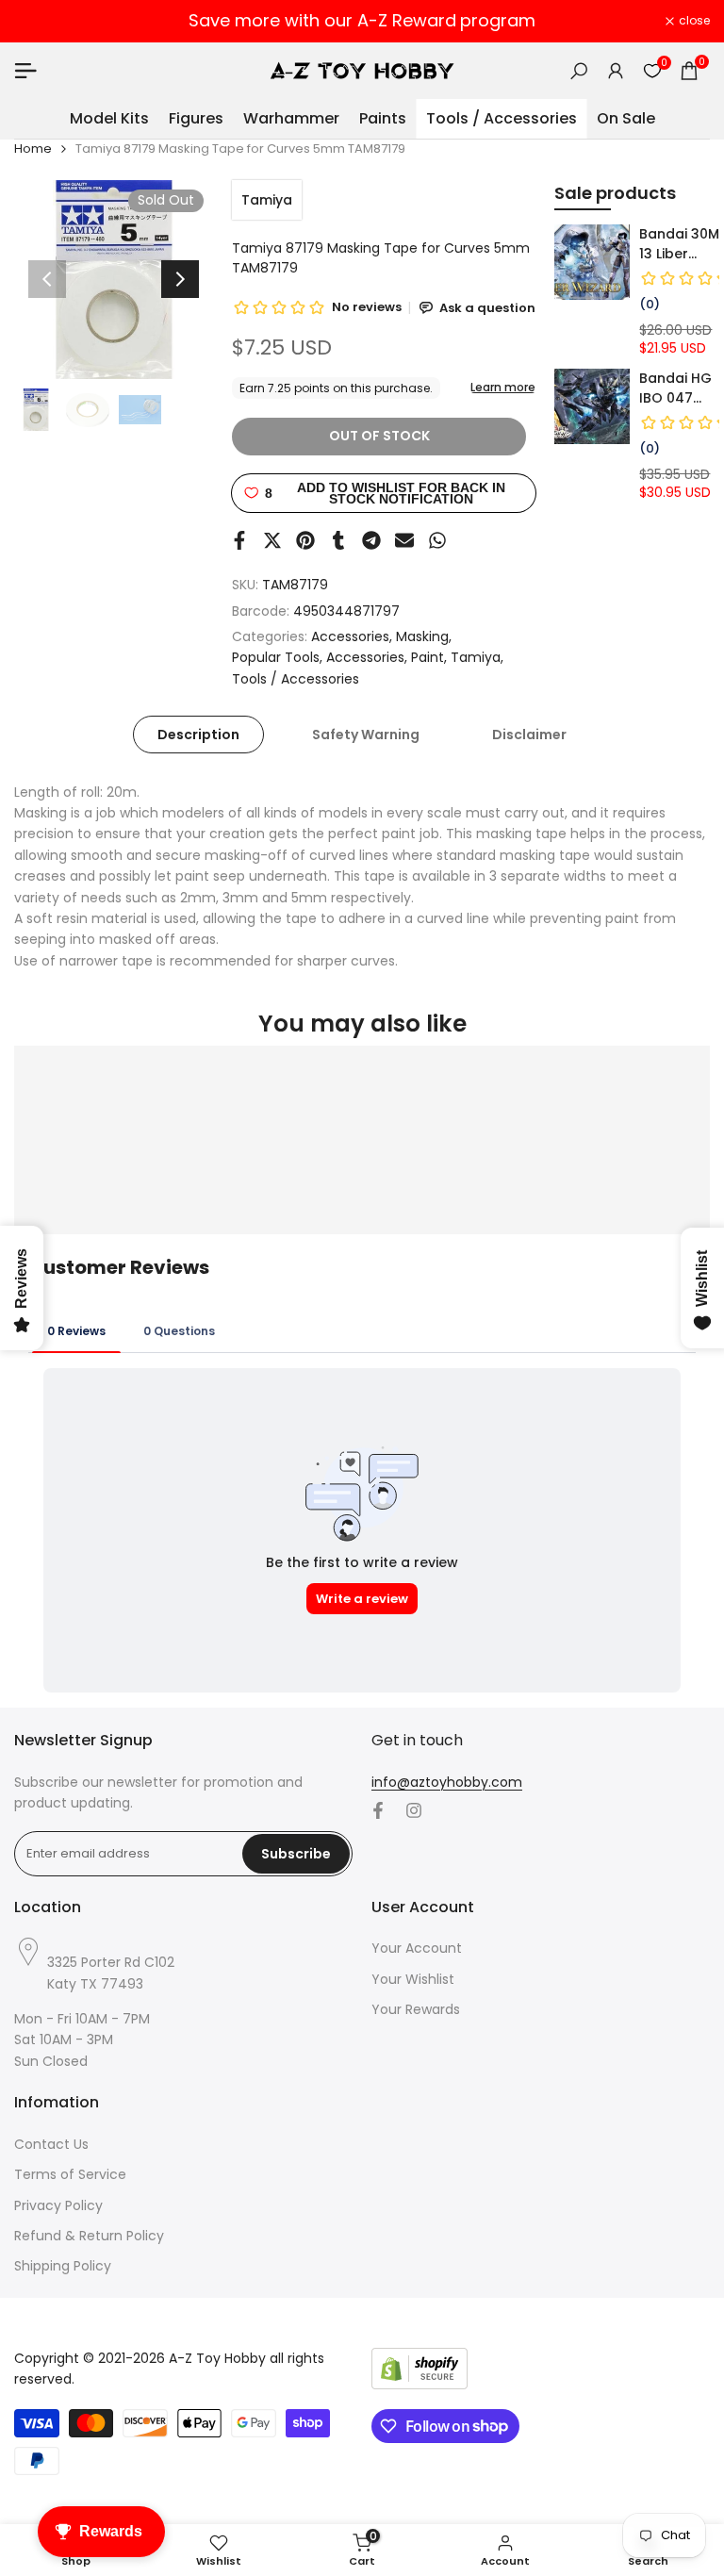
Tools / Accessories (296, 679)
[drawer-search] (579, 71)
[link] (592, 262)
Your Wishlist (413, 1979)
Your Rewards (416, 2009)
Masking (422, 636)
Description (198, 735)
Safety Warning (366, 735)
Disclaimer (529, 735)
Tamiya (267, 200)
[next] (180, 279)
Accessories (350, 636)
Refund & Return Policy (89, 2236)
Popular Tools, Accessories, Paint (338, 657)
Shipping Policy (63, 2266)
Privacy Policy (58, 2205)
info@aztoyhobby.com (447, 1782)
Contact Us (51, 2144)
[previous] (47, 279)
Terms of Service (70, 2174)
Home (33, 149)
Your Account (417, 1948)
